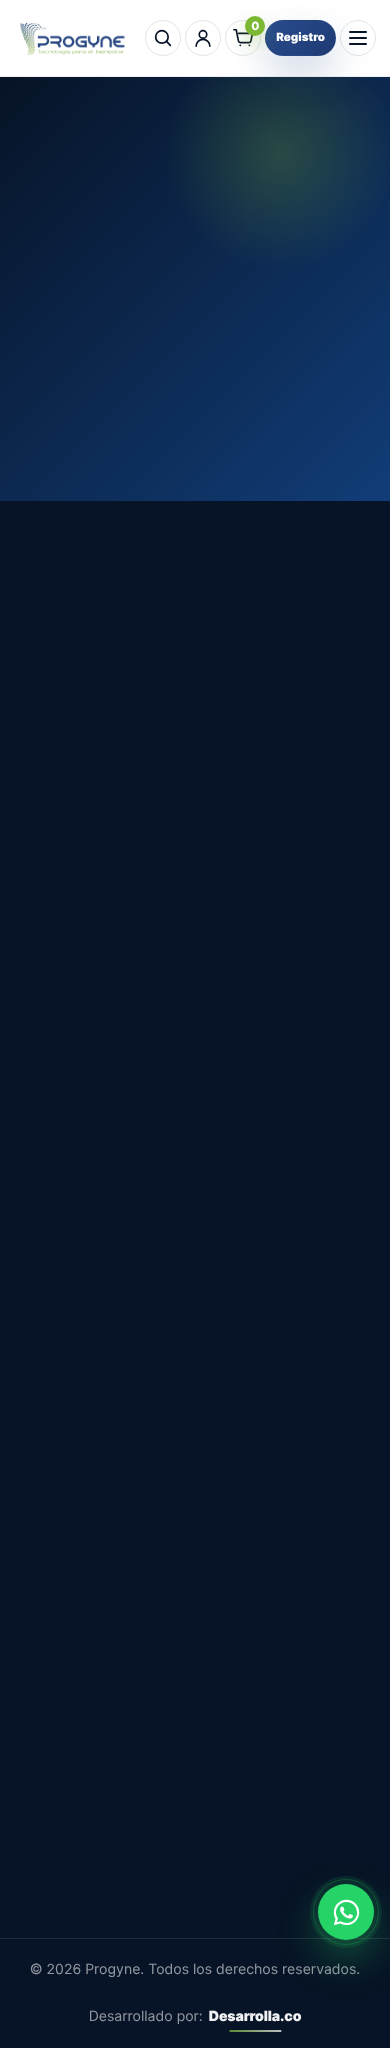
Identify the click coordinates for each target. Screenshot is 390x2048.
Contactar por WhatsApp (130, 881)
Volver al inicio (195, 355)
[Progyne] (75, 38)
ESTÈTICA (52, 1625)
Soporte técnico (74, 1462)
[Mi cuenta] (203, 38)
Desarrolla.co (255, 2016)
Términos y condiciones (103, 1393)
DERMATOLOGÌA (76, 1590)
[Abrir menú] (358, 38)
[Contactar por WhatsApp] (346, 1912)
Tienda (40, 1289)
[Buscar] (163, 38)
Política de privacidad (95, 1427)
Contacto (49, 1358)
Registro (300, 37)
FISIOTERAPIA (67, 1659)
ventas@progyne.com (96, 1162)
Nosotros (48, 1323)
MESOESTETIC (70, 1556)
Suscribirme (195, 1895)
